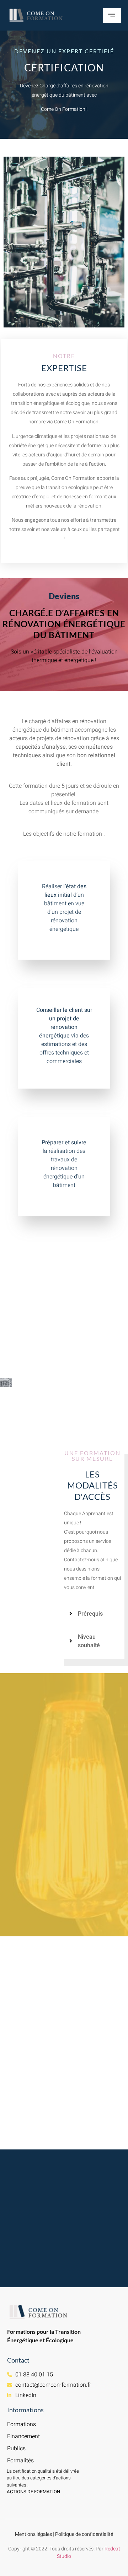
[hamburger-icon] (112, 15)
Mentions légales (33, 2534)
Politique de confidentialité (84, 2534)
